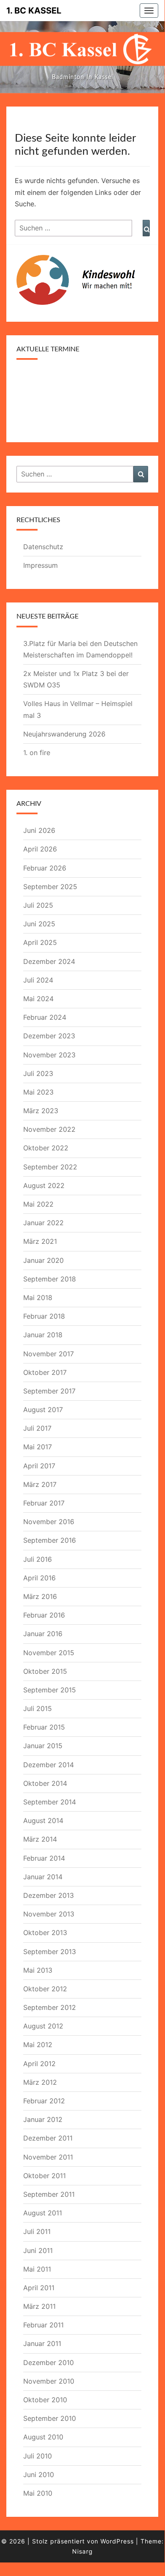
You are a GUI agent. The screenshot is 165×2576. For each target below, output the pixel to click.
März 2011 (39, 2306)
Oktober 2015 (45, 1671)
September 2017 (49, 1391)
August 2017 (43, 1410)
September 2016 (50, 1540)
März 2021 (40, 1241)
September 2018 (50, 1279)
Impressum (41, 565)
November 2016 (49, 1522)
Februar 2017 (44, 1503)
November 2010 (49, 2381)
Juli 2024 (38, 980)
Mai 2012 (38, 2045)
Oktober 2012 (45, 1989)
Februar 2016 (44, 1615)
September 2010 (50, 2418)
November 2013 (49, 1914)
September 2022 (50, 1167)
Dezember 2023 (49, 1036)
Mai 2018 (38, 1298)
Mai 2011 (37, 2269)
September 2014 (50, 1802)
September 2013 (50, 1952)
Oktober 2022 (46, 1148)
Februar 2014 (44, 1858)
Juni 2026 (39, 830)
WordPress (117, 2541)
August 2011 (43, 2213)
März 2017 (40, 1484)
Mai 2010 (38, 2493)
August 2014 (43, 1820)
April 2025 (40, 942)
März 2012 (40, 2082)
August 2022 (44, 1185)
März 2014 (40, 1839)
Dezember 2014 (49, 1765)
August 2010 (43, 2437)
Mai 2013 (38, 1970)
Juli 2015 (38, 1708)
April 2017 (39, 1466)
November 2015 (49, 1653)
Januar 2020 (43, 1260)
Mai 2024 (38, 999)
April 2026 (40, 849)
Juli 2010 (38, 2456)
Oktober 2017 (45, 1372)
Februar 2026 (45, 868)
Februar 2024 (45, 1017)
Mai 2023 (38, 1092)
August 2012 (43, 2026)
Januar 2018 (43, 1335)
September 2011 (49, 2194)
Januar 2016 (43, 1634)
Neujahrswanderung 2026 (64, 734)
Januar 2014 (43, 1877)
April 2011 (39, 2288)
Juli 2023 (38, 1073)
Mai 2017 (38, 1447)
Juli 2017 (37, 1428)
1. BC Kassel (34, 11)
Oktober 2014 (45, 1783)
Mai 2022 (38, 1204)
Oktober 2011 (45, 2176)
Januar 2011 (42, 2343)
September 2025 (50, 887)
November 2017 (49, 1354)
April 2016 (39, 1578)
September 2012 (50, 2007)
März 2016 (40, 1596)
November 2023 (49, 1055)
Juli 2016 (38, 1559)
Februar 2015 (44, 1727)
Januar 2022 (43, 1223)
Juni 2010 (39, 2475)
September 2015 (50, 1690)
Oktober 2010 (45, 2400)
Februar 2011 (43, 2325)
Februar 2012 (44, 2101)
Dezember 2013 (49, 1895)
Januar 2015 (43, 1746)
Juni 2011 (38, 2250)
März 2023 (41, 1111)
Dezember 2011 (48, 2138)
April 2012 (39, 2064)
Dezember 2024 (49, 961)
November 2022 (49, 1129)
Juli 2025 (38, 905)
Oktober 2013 (45, 1933)
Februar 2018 (44, 1316)
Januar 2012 (43, 2119)
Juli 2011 (37, 2231)
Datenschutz (43, 547)
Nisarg (82, 2551)
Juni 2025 (39, 924)
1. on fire (37, 753)
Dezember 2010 (49, 2362)
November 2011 (48, 2157)
